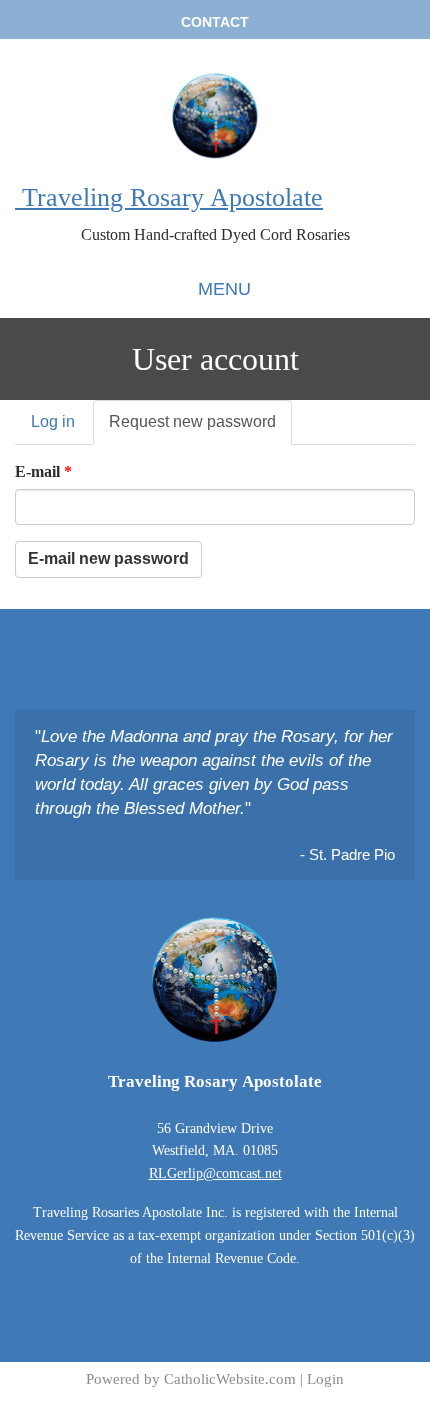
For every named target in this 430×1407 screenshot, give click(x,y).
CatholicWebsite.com (230, 1379)
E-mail (43, 471)
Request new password (200, 429)
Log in (53, 421)
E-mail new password (108, 558)
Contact (215, 22)
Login (325, 1379)
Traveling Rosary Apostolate (169, 197)
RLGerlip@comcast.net (215, 1173)
